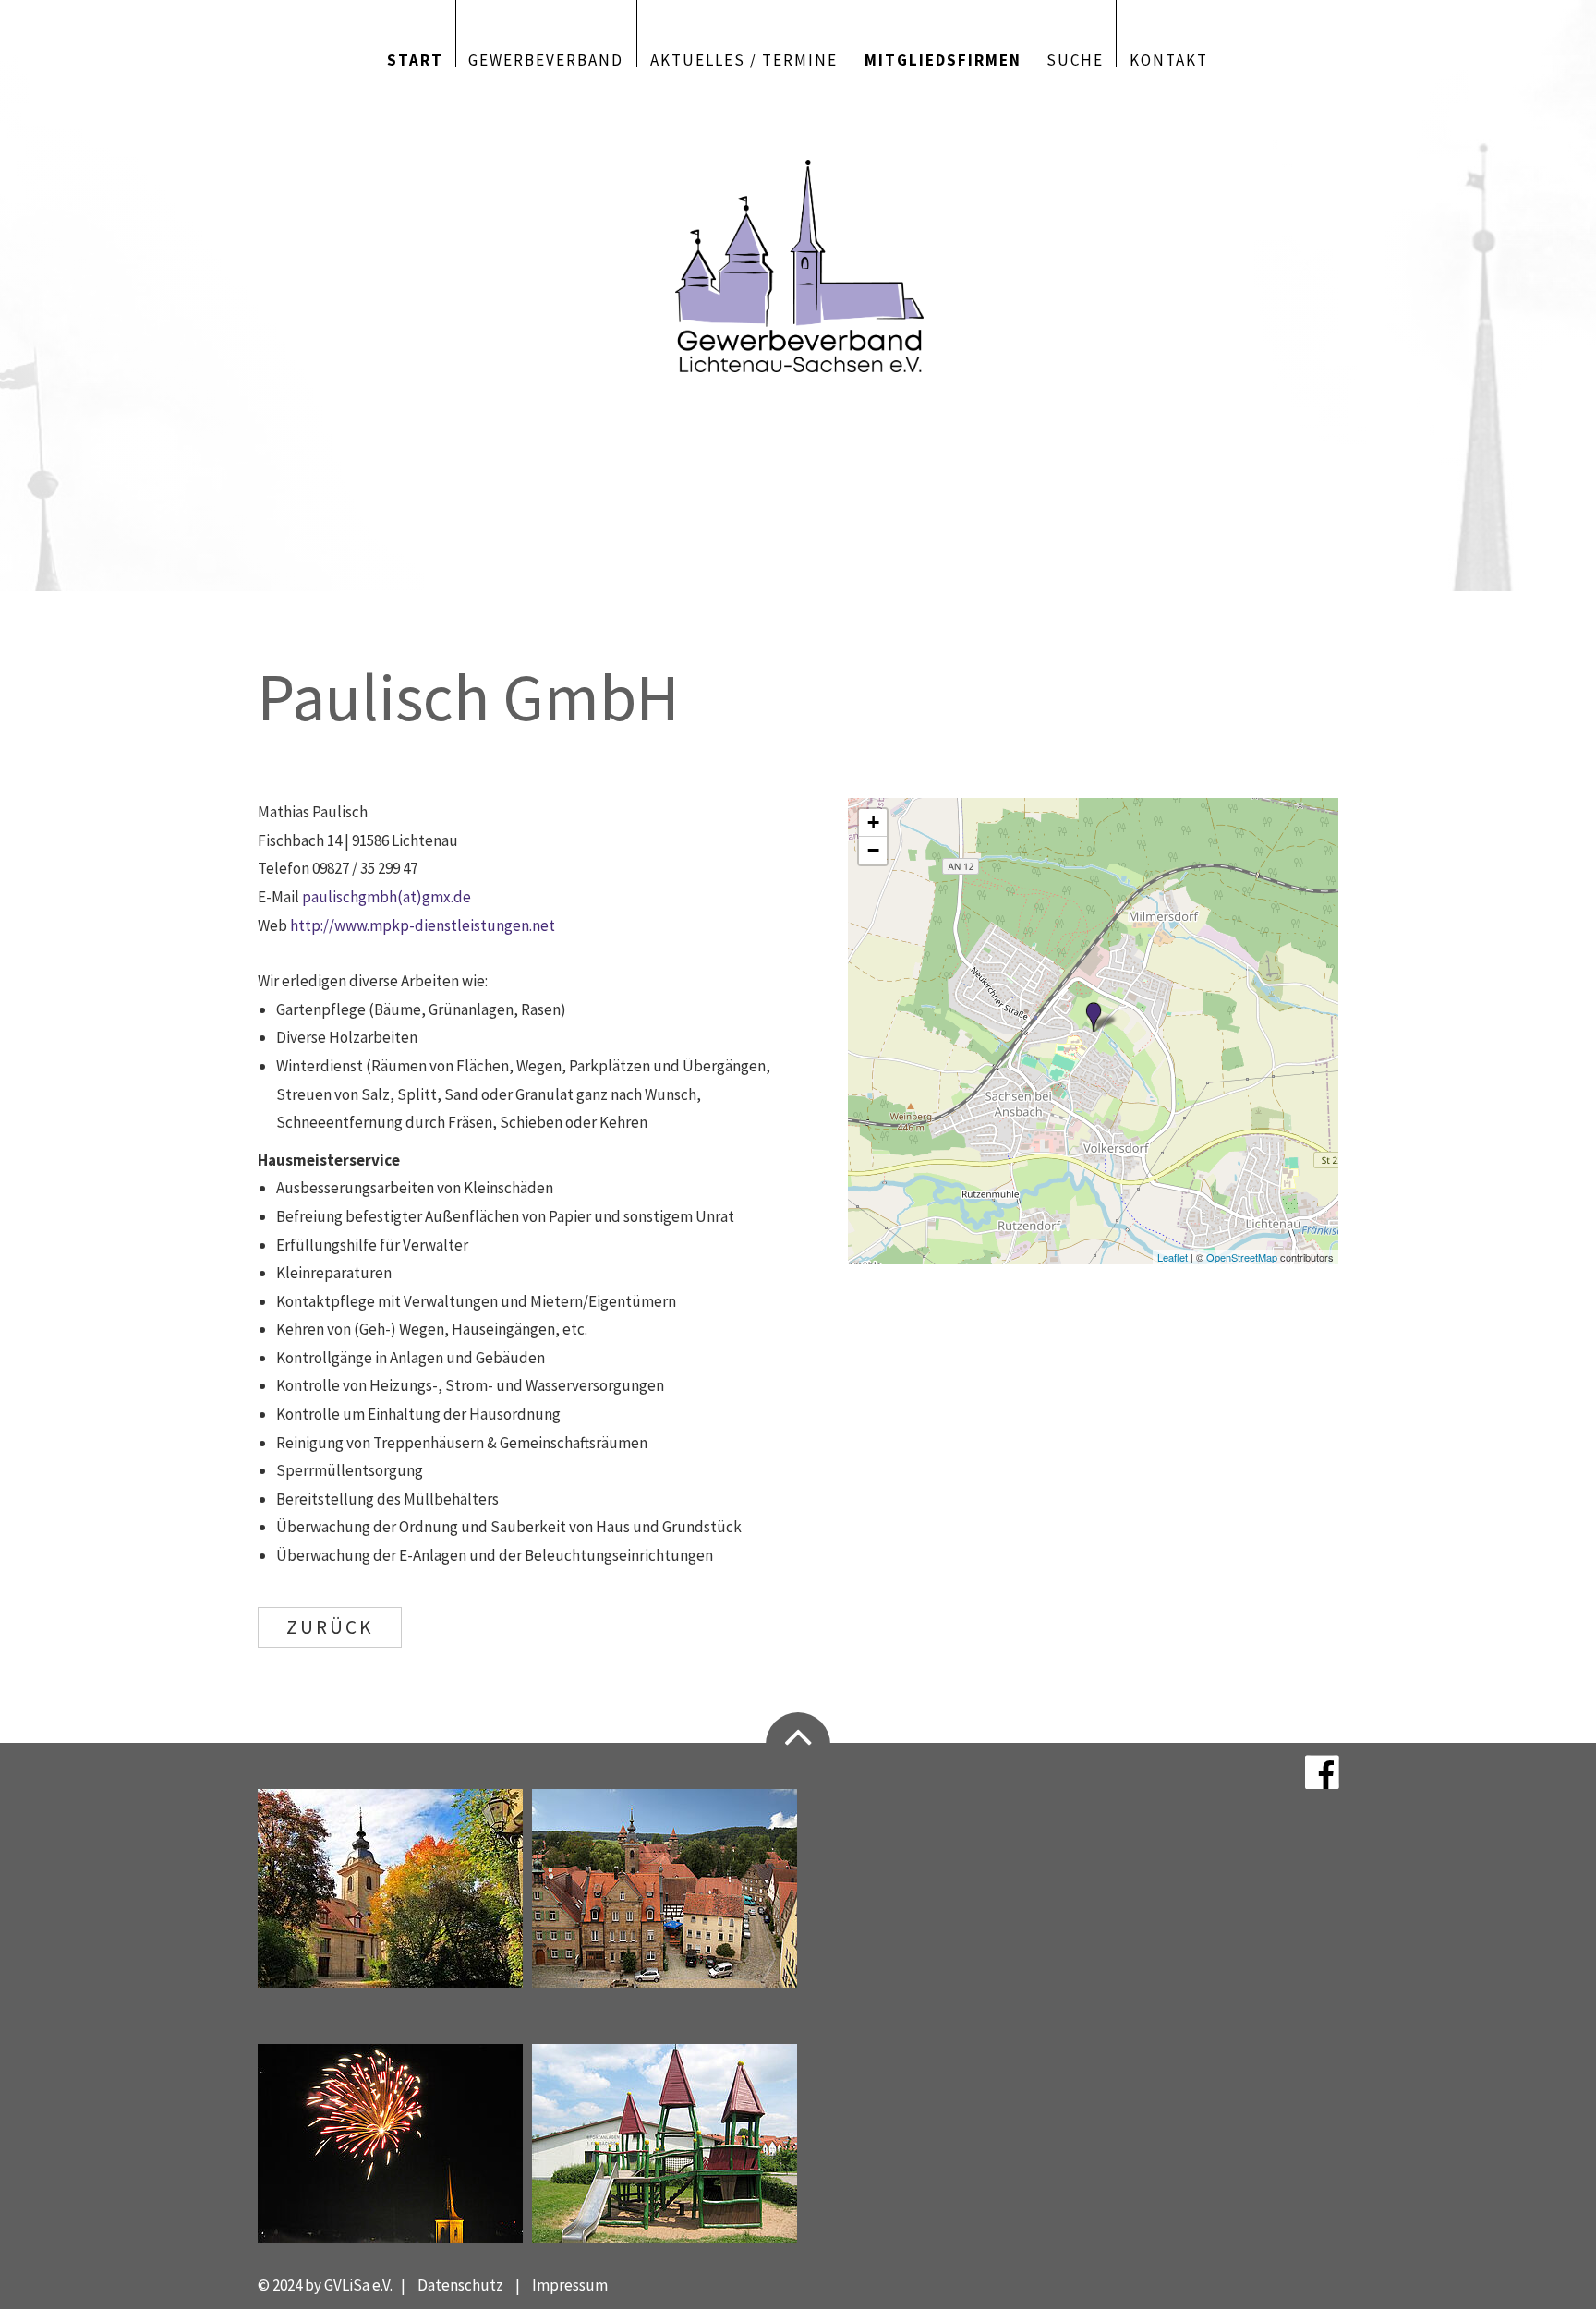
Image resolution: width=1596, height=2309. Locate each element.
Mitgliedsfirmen (943, 59)
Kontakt (1169, 59)
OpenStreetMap (1242, 1257)
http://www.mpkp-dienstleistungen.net (423, 925)
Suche (1075, 59)
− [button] (873, 850)
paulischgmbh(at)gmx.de (387, 897)
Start (415, 59)
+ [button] (873, 822)
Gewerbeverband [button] (546, 59)
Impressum (570, 2285)
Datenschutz (460, 2285)
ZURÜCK (330, 1627)
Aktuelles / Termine (744, 59)
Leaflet (1173, 1257)
